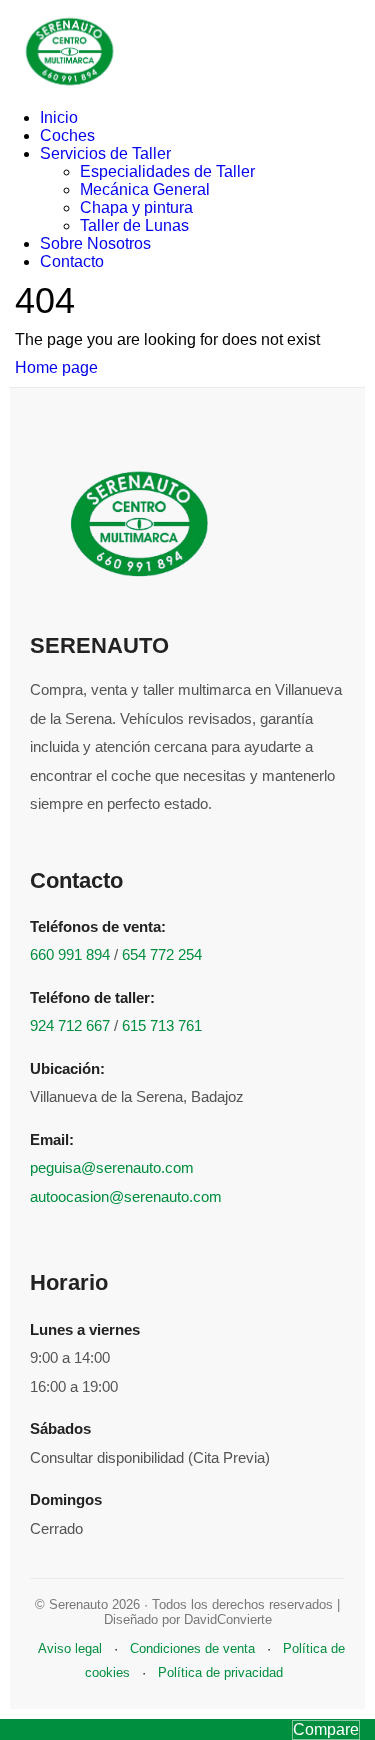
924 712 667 (70, 1025)
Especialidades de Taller (167, 171)
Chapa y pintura (136, 207)
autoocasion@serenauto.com (126, 1196)
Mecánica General (145, 189)
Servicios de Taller (105, 153)
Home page (56, 367)
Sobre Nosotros (95, 243)
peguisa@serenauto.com (112, 1167)
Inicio (59, 117)
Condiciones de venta (192, 1648)
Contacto (72, 261)
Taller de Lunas (134, 225)
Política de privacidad (220, 1672)
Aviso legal (70, 1648)
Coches (67, 135)
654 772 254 (162, 954)
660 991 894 (70, 954)
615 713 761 (162, 1025)
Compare (326, 1729)
